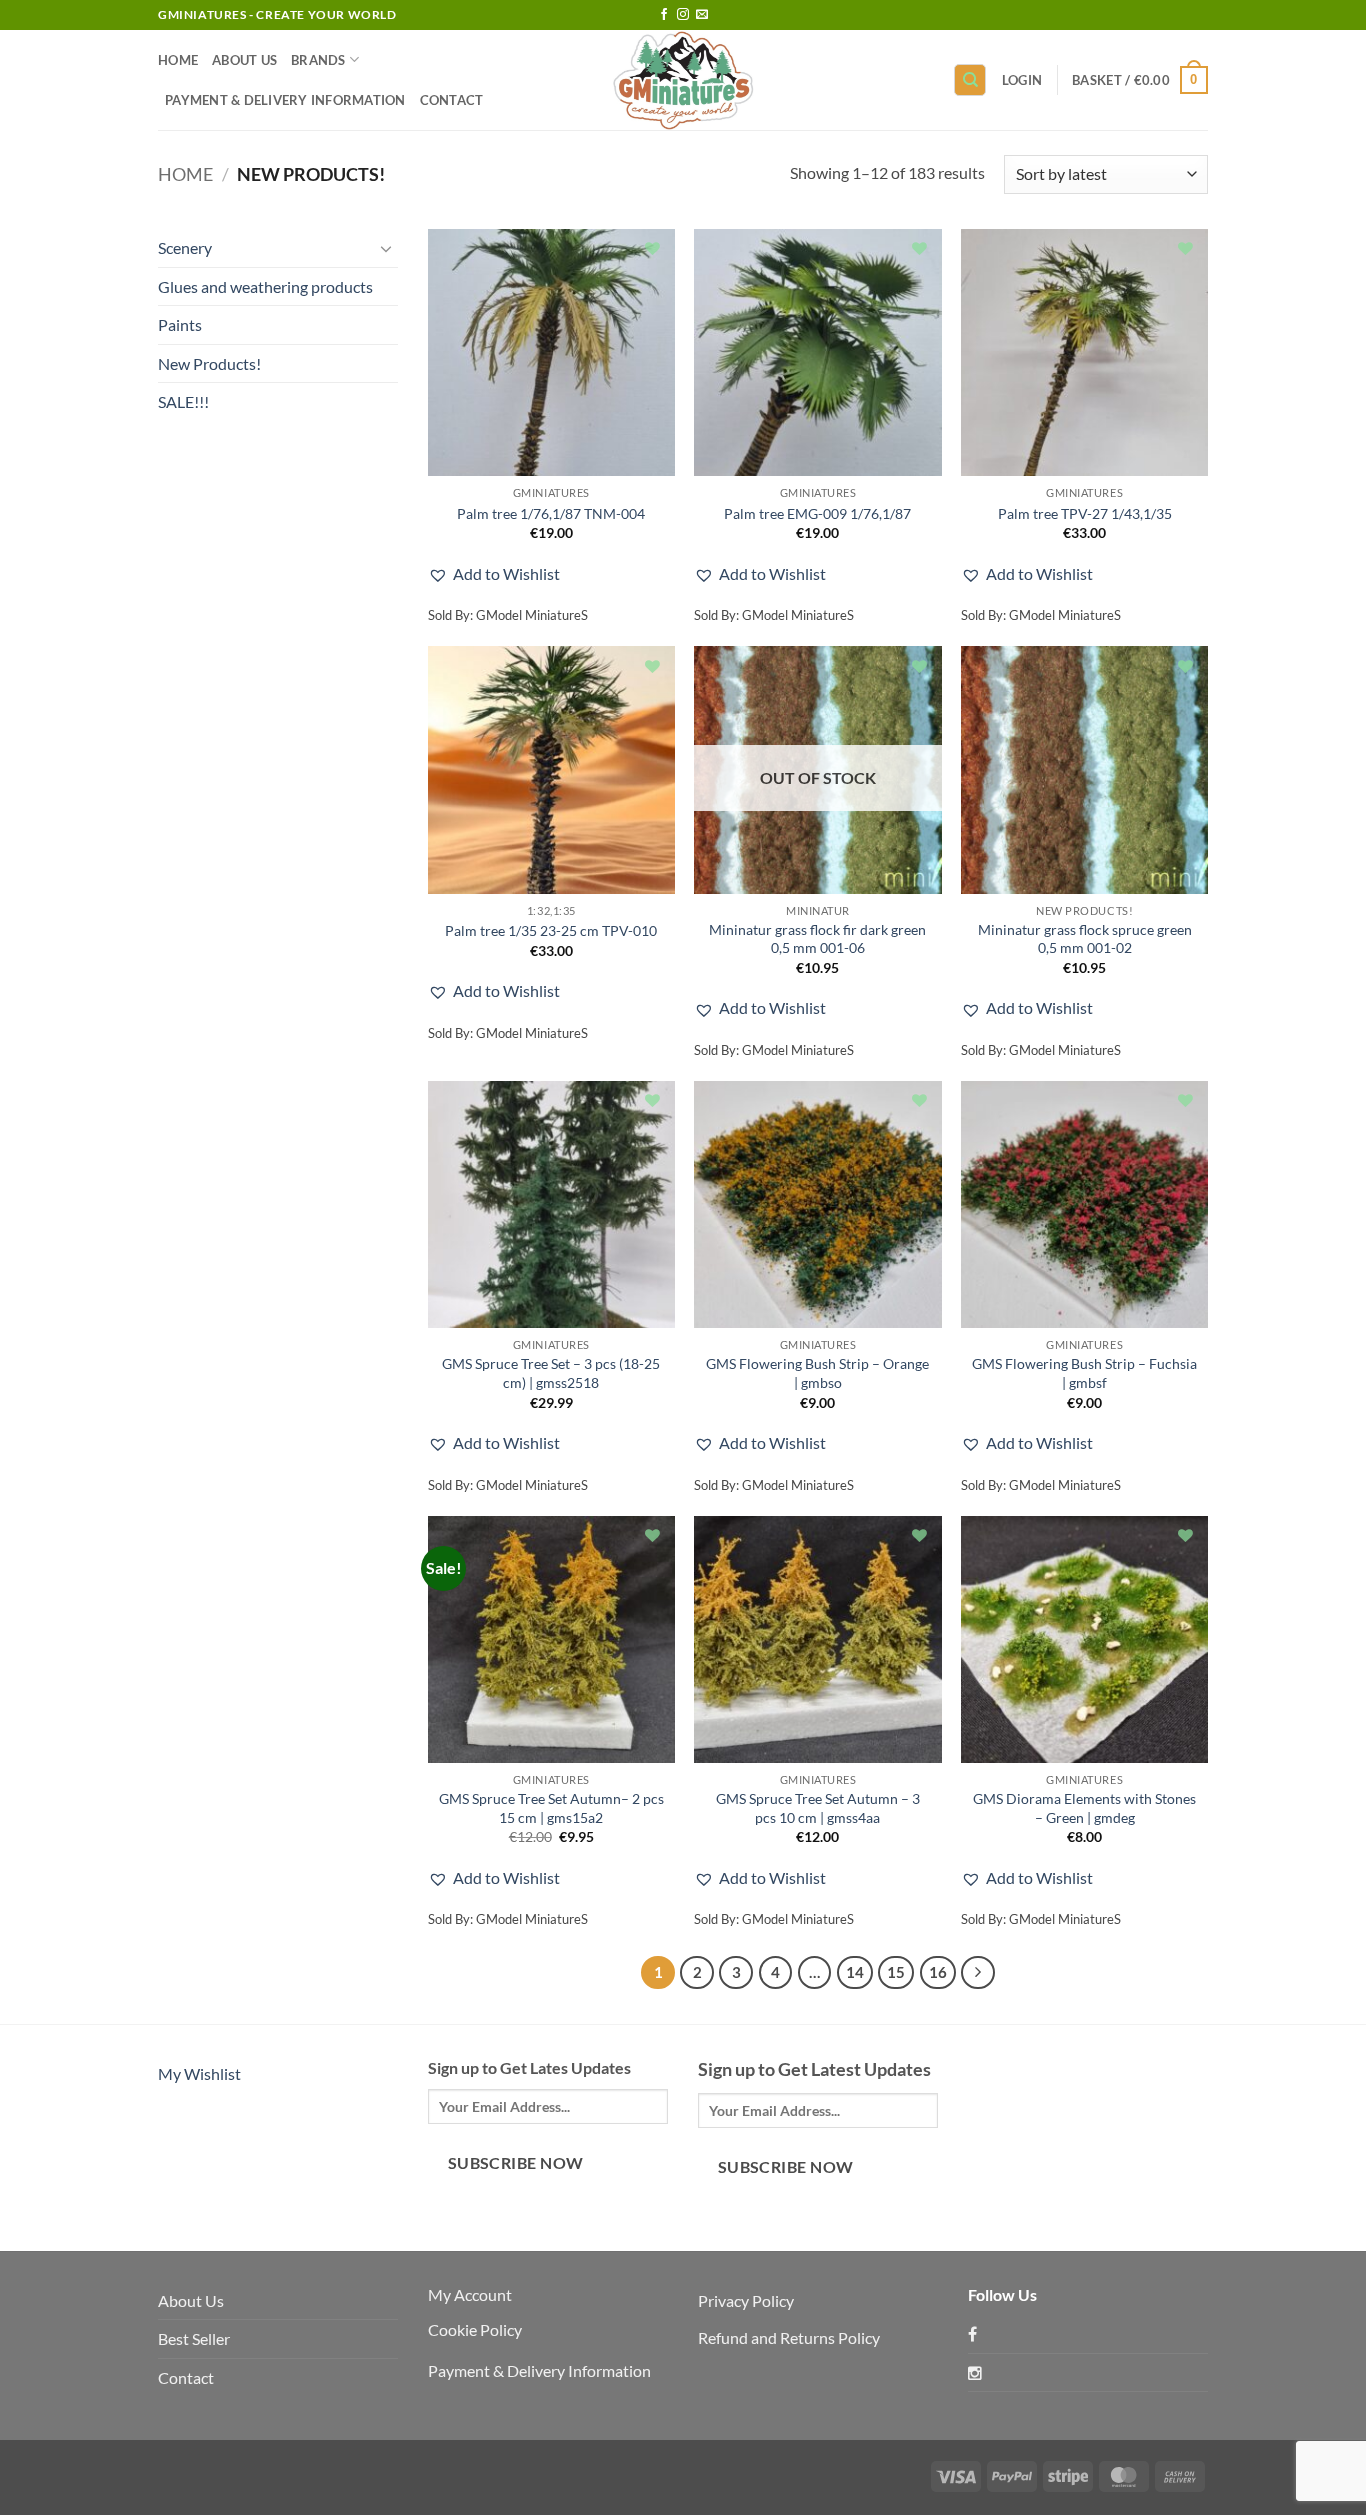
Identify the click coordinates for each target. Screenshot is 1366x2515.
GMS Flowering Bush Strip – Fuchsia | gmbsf (1084, 1373)
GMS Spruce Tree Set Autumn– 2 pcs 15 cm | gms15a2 (551, 1808)
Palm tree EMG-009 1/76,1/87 (817, 513)
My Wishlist (199, 2073)
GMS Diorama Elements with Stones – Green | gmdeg (1084, 1808)
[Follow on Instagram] (683, 15)
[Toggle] (386, 248)
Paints (180, 324)
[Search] (970, 80)
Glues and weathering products (265, 286)
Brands (318, 60)
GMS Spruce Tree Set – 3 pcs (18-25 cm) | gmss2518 (551, 1373)
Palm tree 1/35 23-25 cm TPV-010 (551, 930)
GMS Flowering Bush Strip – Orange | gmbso (817, 1373)
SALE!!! (183, 401)
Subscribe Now (516, 2163)
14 (855, 1972)
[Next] (978, 1973)
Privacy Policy (746, 2300)
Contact (452, 100)
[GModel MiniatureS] (683, 80)
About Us (244, 60)
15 (896, 1972)
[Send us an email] (702, 15)
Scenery (185, 247)
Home (178, 60)
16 (938, 1972)
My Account (470, 2294)
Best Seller (194, 2338)
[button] (1022, 80)
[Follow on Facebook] (664, 15)
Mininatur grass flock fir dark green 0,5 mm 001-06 (817, 939)
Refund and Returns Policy (789, 2337)
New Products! (209, 363)
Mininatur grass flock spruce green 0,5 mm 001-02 (1085, 939)
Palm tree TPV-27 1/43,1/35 (1085, 513)
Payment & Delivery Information (285, 100)
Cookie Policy (475, 2329)
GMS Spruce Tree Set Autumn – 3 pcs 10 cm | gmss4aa (818, 1808)
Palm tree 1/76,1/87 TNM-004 (551, 513)
